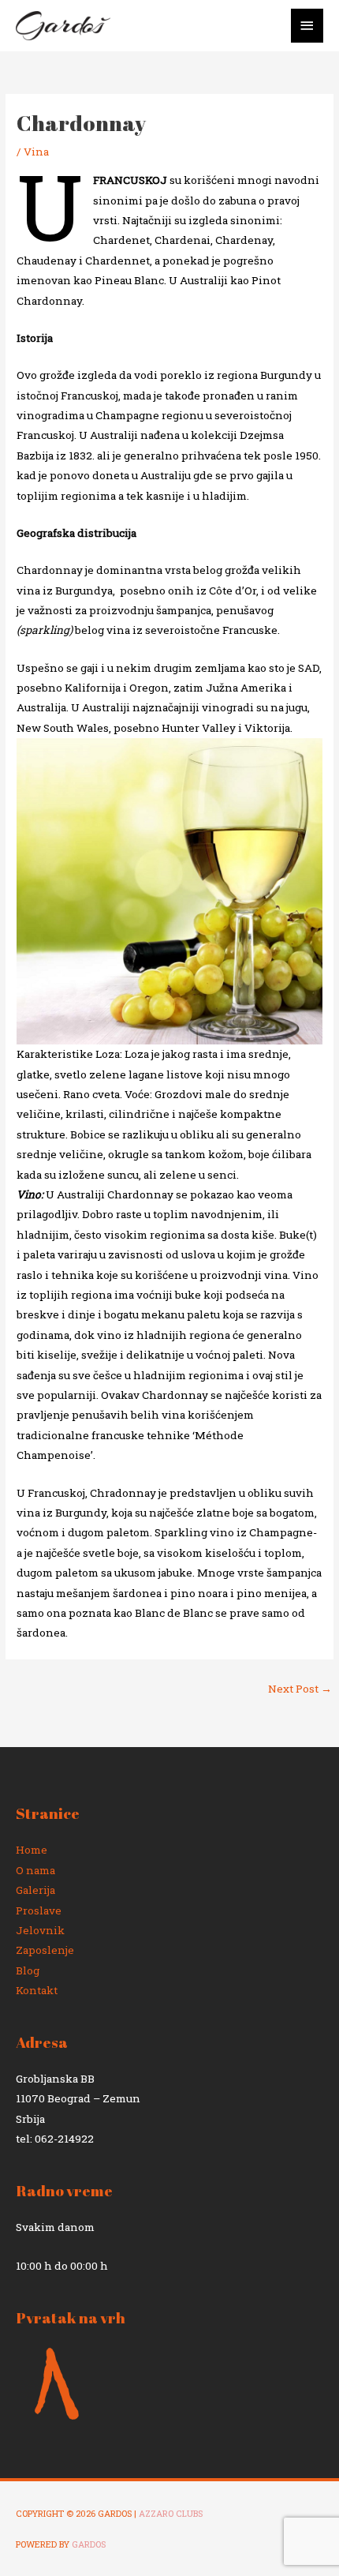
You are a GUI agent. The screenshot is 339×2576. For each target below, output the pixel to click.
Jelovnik (40, 1930)
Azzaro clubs (171, 2514)
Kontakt (37, 1990)
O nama (35, 1870)
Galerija (35, 1890)
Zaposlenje (45, 1950)
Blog (28, 1970)
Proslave (39, 1910)
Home (32, 1850)
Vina (36, 152)
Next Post (300, 1689)
